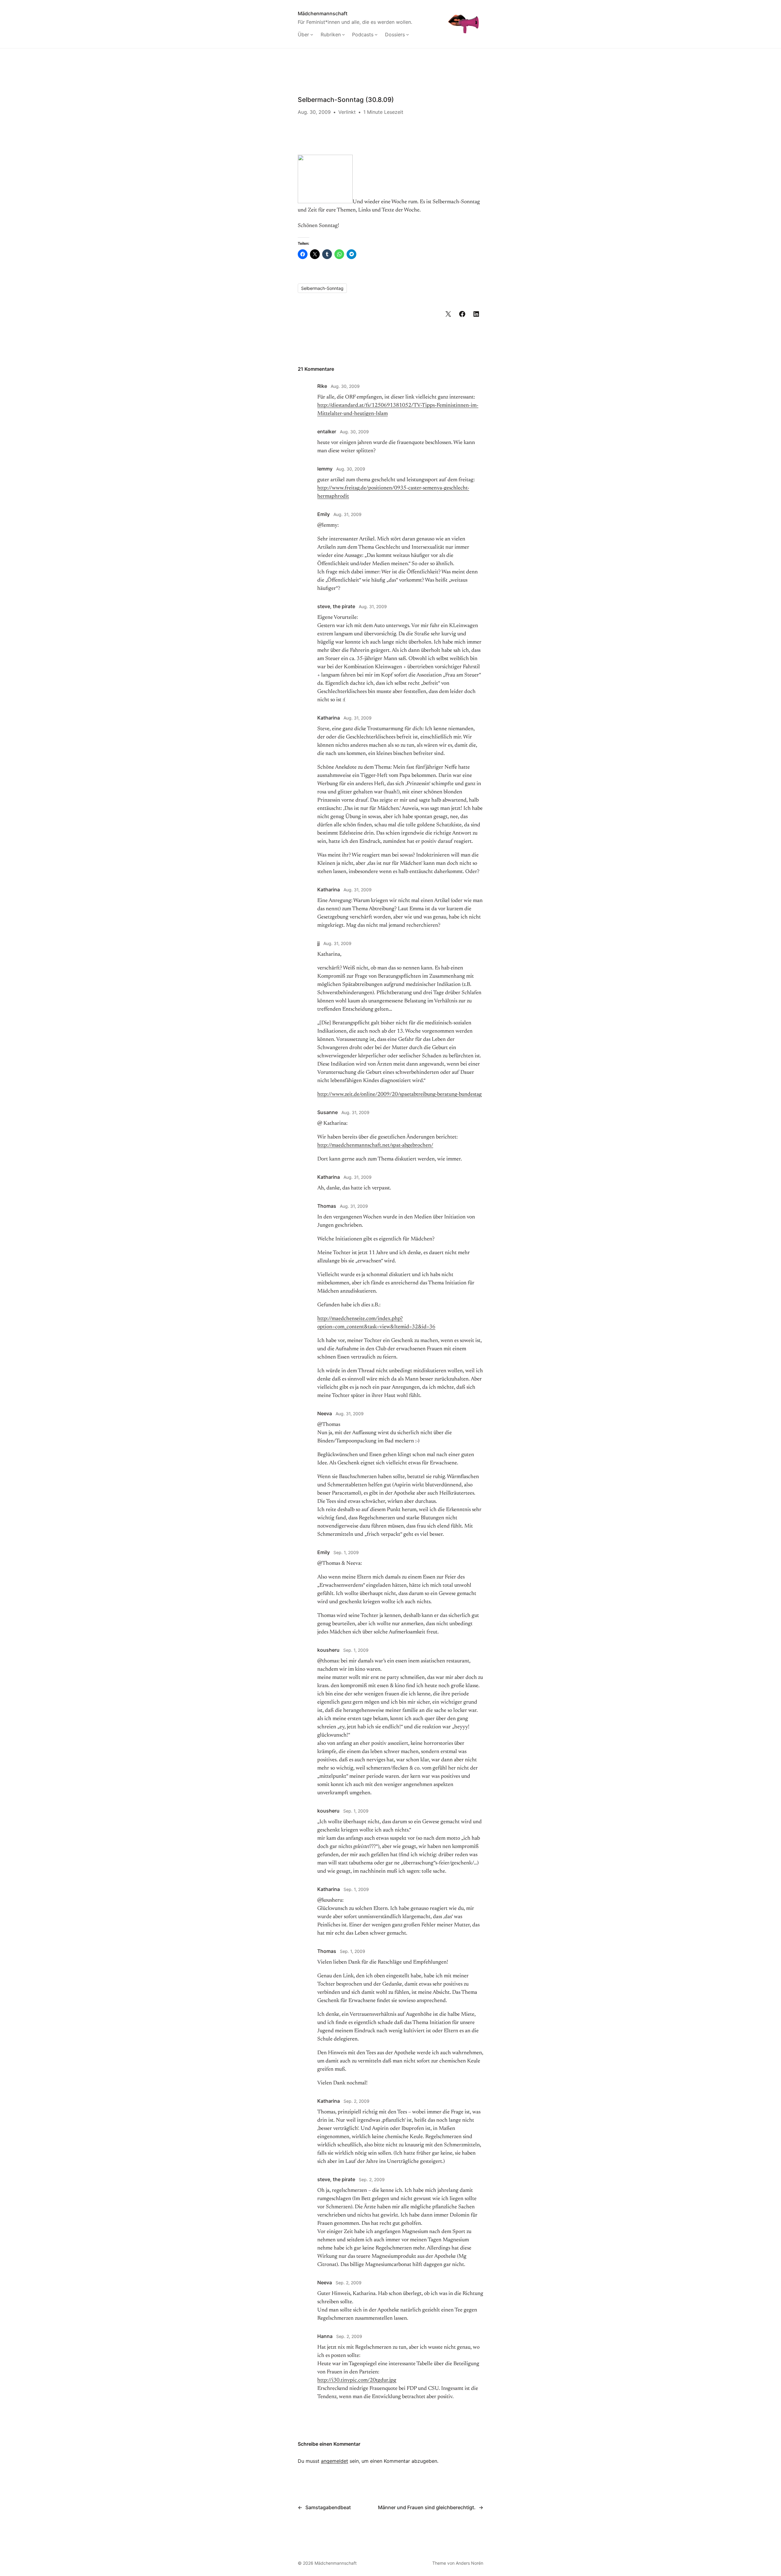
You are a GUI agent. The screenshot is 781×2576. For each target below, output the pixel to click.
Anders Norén (470, 2563)
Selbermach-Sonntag (322, 288)
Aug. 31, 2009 (347, 514)
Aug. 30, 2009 (345, 386)
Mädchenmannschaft (323, 13)
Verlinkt (347, 112)
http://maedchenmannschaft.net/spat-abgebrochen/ (375, 1145)
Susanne (328, 1112)
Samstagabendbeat (328, 2507)
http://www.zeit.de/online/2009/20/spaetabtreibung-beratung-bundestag (399, 1095)
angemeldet (335, 2461)
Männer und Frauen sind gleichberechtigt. (427, 2507)
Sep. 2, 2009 (356, 2101)
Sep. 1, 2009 (346, 1552)
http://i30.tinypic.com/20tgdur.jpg (357, 2380)
